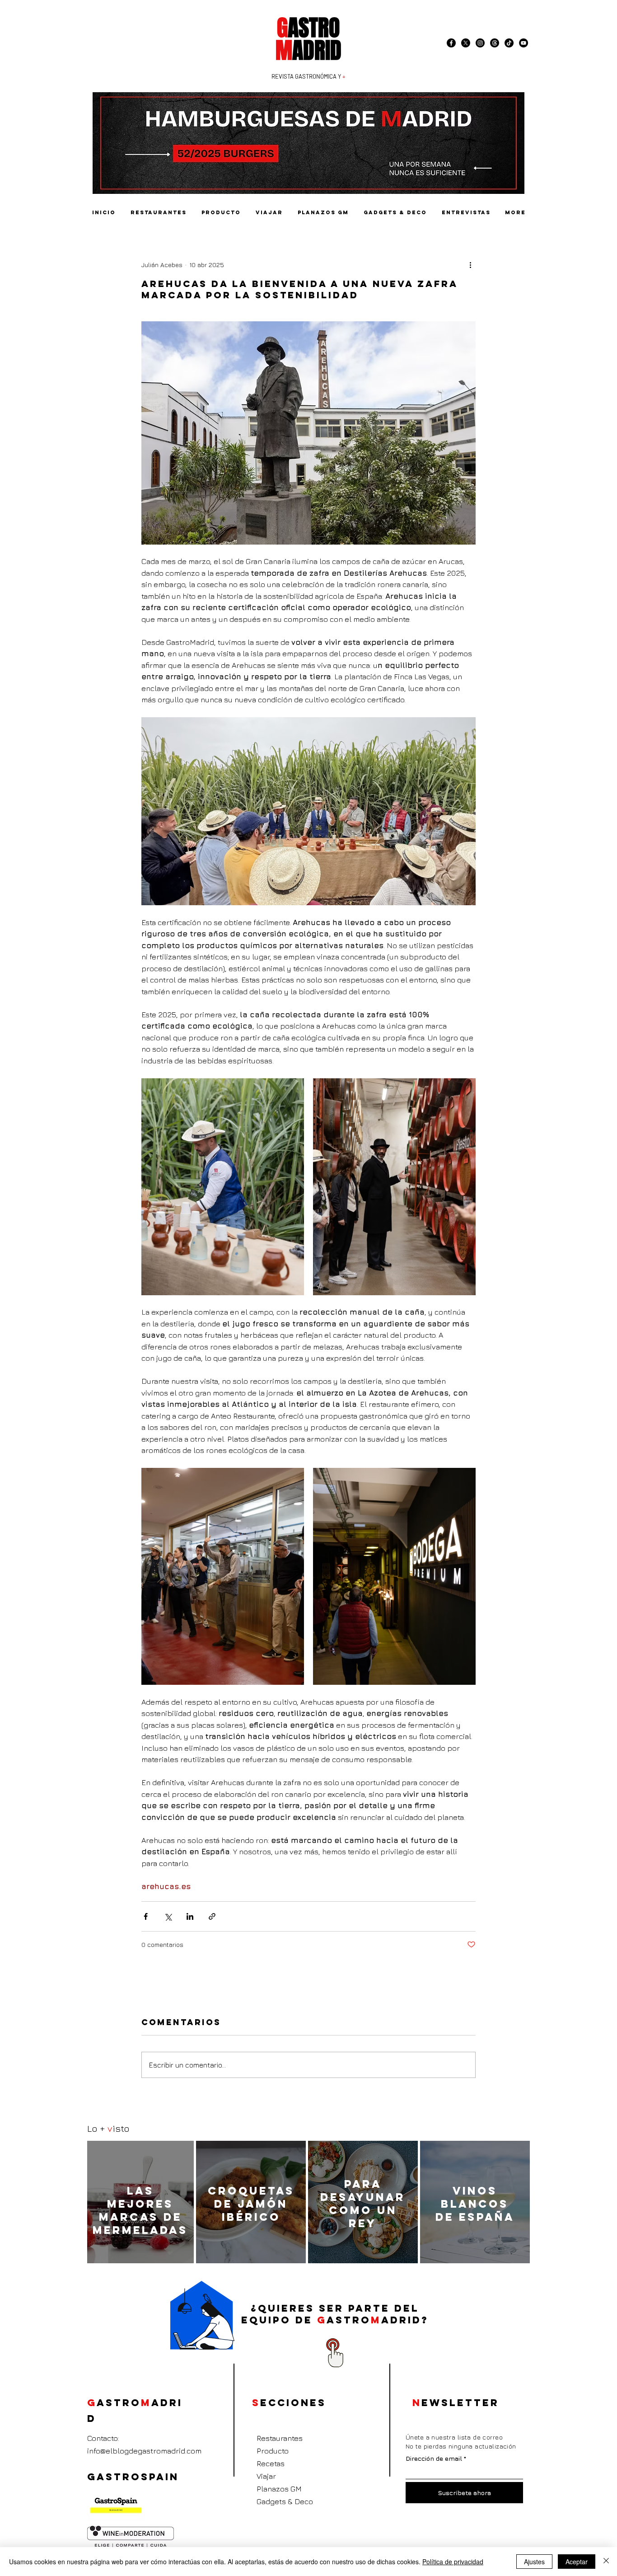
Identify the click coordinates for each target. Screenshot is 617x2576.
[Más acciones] (470, 264)
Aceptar (577, 2562)
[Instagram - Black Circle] (480, 43)
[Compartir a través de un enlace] (212, 1916)
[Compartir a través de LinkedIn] (190, 1916)
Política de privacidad (453, 2562)
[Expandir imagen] (308, 811)
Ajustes (534, 2562)
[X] (466, 43)
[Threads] (495, 43)
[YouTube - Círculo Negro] (524, 43)
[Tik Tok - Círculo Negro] (509, 43)
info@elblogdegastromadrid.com (144, 2451)
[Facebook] (451, 43)
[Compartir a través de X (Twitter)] (168, 1916)
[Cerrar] (606, 2562)
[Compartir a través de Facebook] (146, 1916)
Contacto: (103, 2438)
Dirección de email (434, 2458)
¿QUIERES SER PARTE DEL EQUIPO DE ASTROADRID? (335, 2314)
